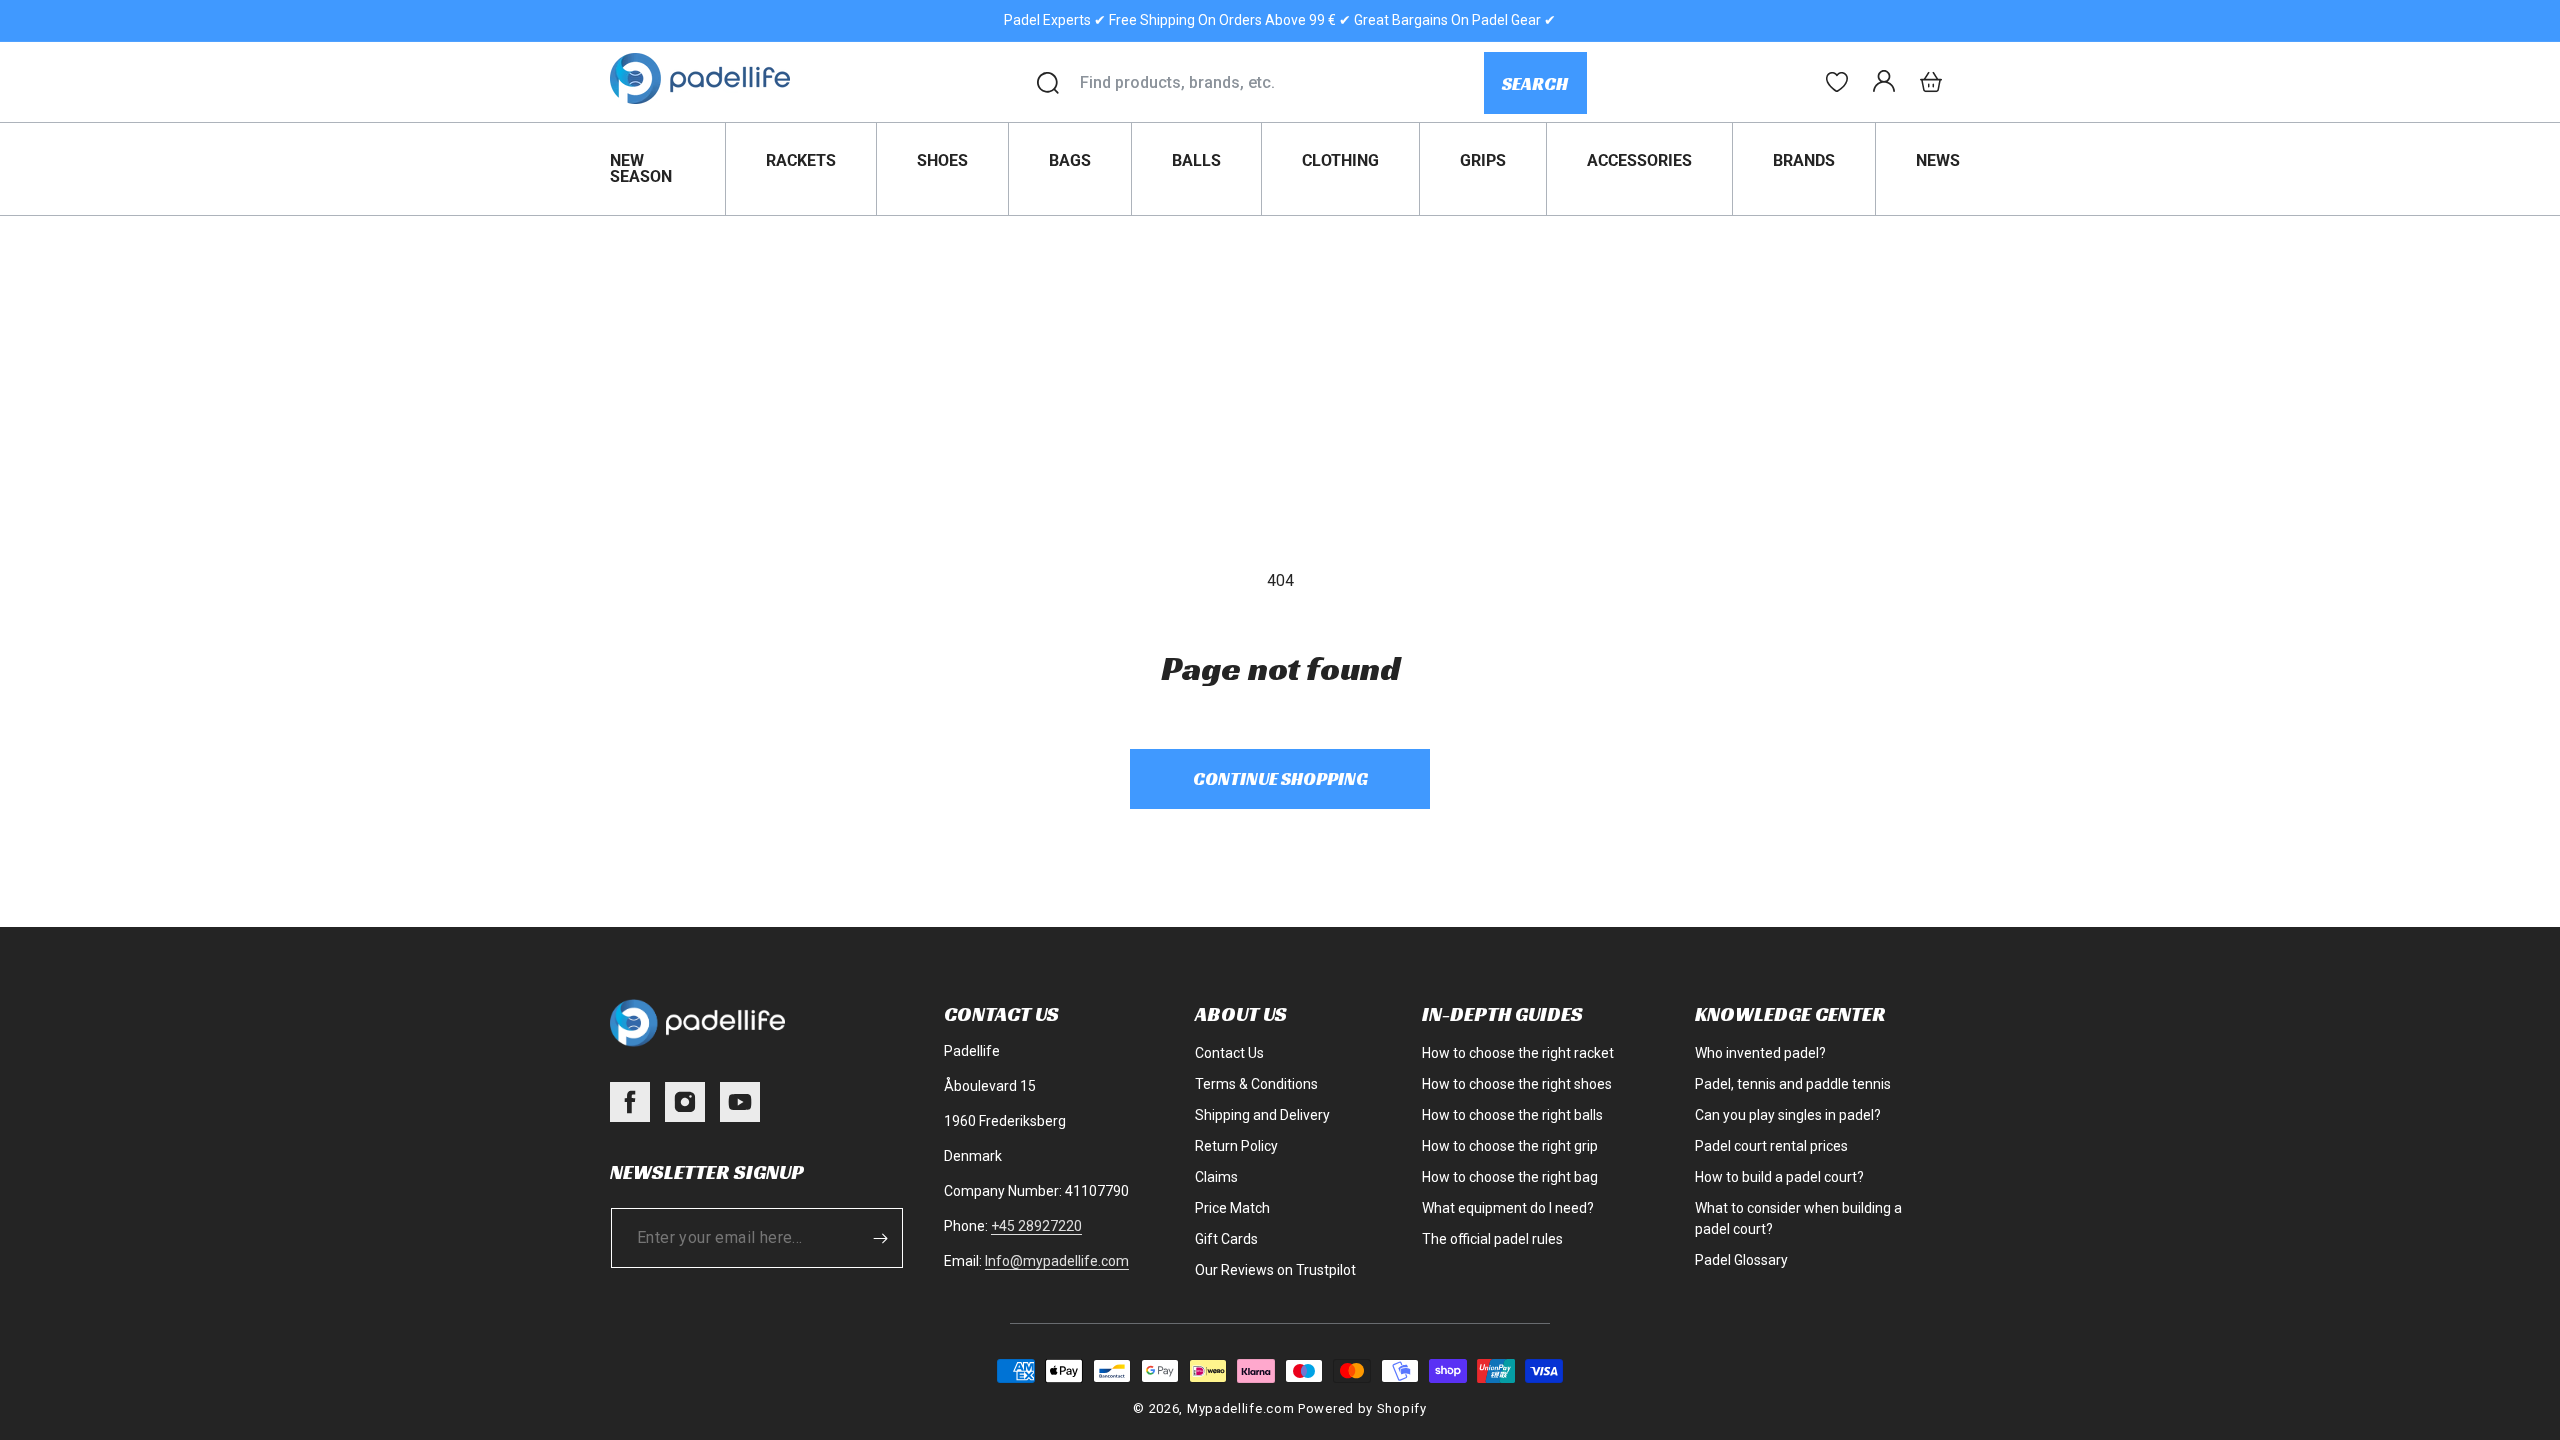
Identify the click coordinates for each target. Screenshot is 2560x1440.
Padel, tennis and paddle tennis (1793, 1084)
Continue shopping (1280, 778)
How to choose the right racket (1518, 1053)
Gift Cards (1226, 1239)
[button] (1931, 82)
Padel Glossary (1741, 1260)
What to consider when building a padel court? (1798, 1218)
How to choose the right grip (1510, 1146)
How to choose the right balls (1512, 1115)
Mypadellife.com (1241, 1408)
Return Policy (1236, 1146)
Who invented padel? (1760, 1053)
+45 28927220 (1036, 1226)
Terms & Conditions (1256, 1084)
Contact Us (1229, 1053)
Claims (1216, 1177)
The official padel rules (1492, 1239)
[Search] (1048, 83)
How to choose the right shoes (1517, 1084)
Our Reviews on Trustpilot (1275, 1270)
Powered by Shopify (1362, 1408)
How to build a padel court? (1779, 1177)
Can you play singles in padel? (1788, 1115)
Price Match (1232, 1208)
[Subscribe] (881, 1238)
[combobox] (1281, 83)
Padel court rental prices (1771, 1146)
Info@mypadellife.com (1057, 1261)
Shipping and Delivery (1262, 1115)
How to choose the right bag (1510, 1177)
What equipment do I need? (1508, 1208)
